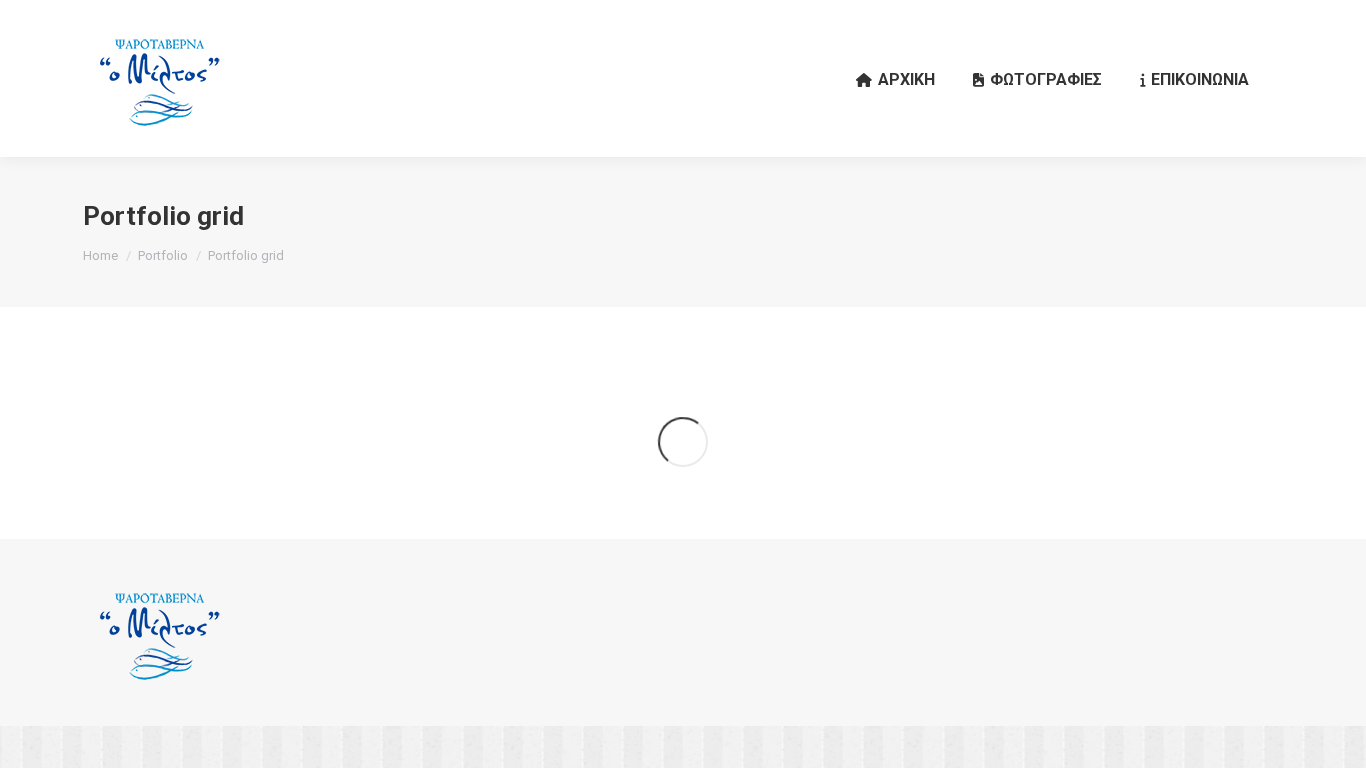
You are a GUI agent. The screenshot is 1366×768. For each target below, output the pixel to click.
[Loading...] (683, 442)
